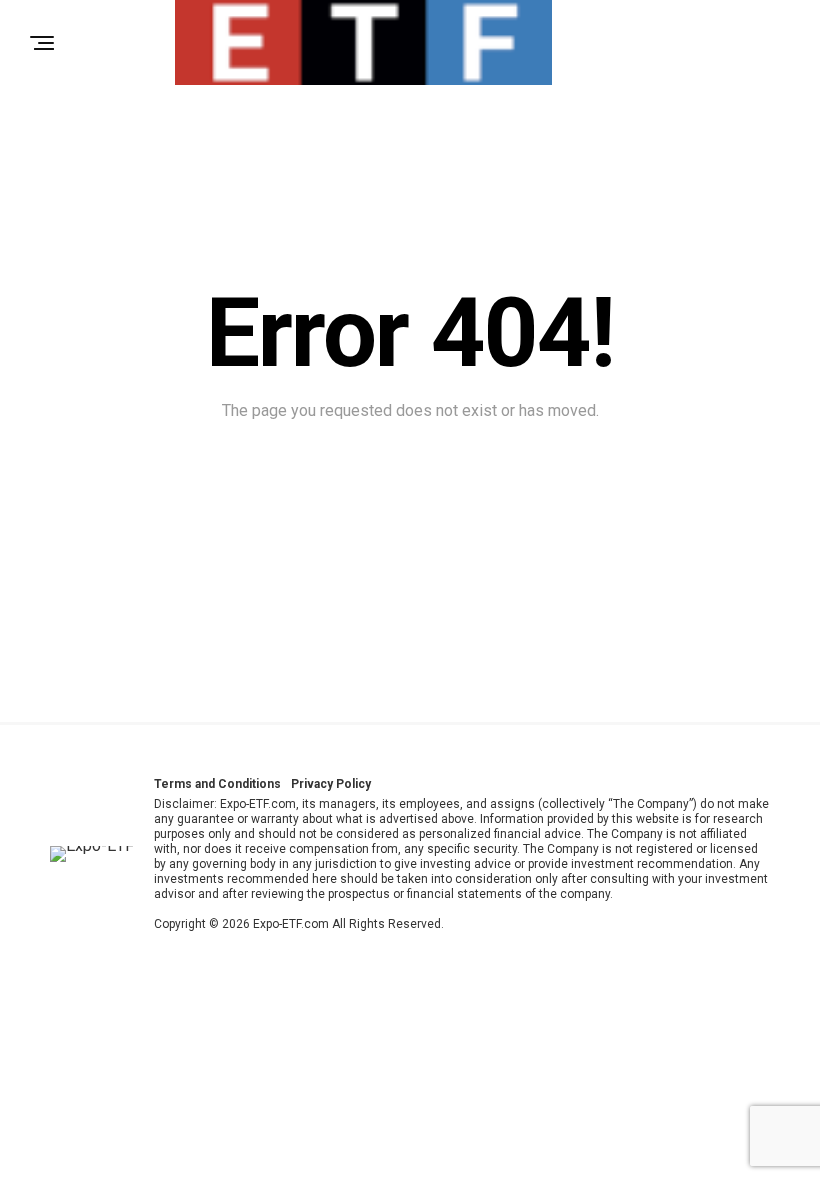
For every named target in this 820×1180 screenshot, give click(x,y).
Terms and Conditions (217, 784)
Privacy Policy (331, 784)
